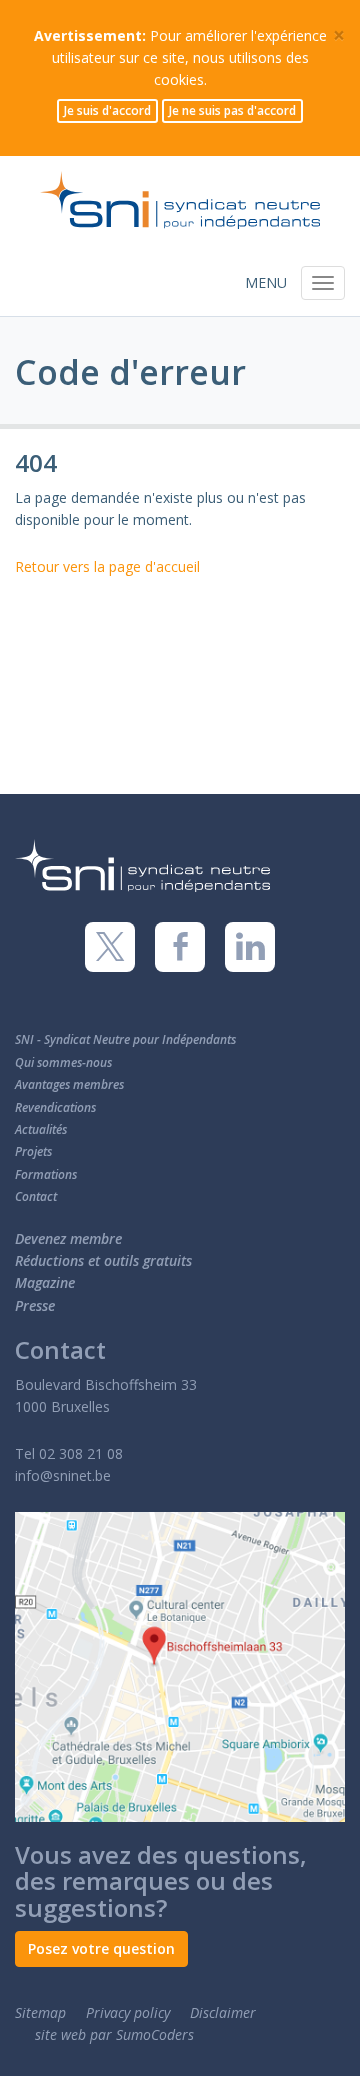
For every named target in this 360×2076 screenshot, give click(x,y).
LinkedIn (250, 947)
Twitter (110, 947)
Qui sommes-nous (63, 1062)
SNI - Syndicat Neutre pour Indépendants (125, 1039)
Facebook (180, 947)
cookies (179, 79)
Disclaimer (223, 2012)
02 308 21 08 (81, 1453)
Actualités (41, 1129)
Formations (46, 1174)
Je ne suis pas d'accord (232, 110)
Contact (36, 1196)
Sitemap (40, 2012)
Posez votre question (101, 1948)
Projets (33, 1151)
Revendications (55, 1107)
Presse (35, 1305)
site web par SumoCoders (114, 2034)
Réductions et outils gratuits (103, 1260)
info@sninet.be (63, 1475)
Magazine (45, 1282)
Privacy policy (128, 2012)
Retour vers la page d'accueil (107, 566)
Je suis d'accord (107, 110)
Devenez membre (68, 1238)
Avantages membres (69, 1084)
